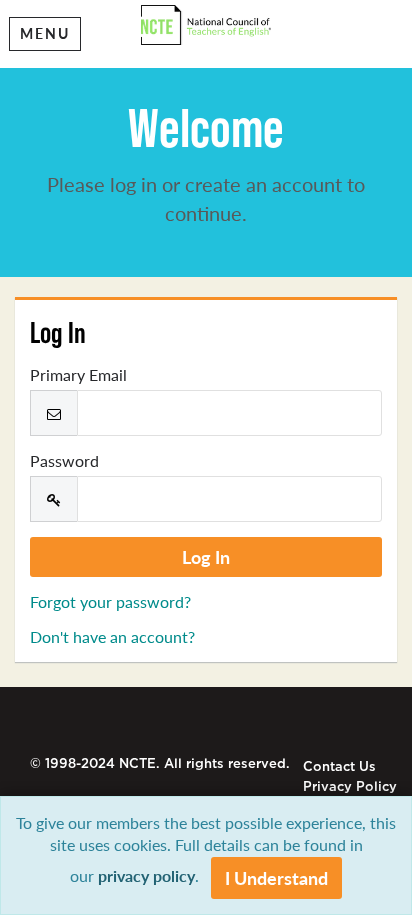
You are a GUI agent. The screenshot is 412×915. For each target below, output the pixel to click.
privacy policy (146, 875)
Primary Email (78, 375)
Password (64, 461)
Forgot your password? (110, 601)
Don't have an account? (112, 636)
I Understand (276, 877)
